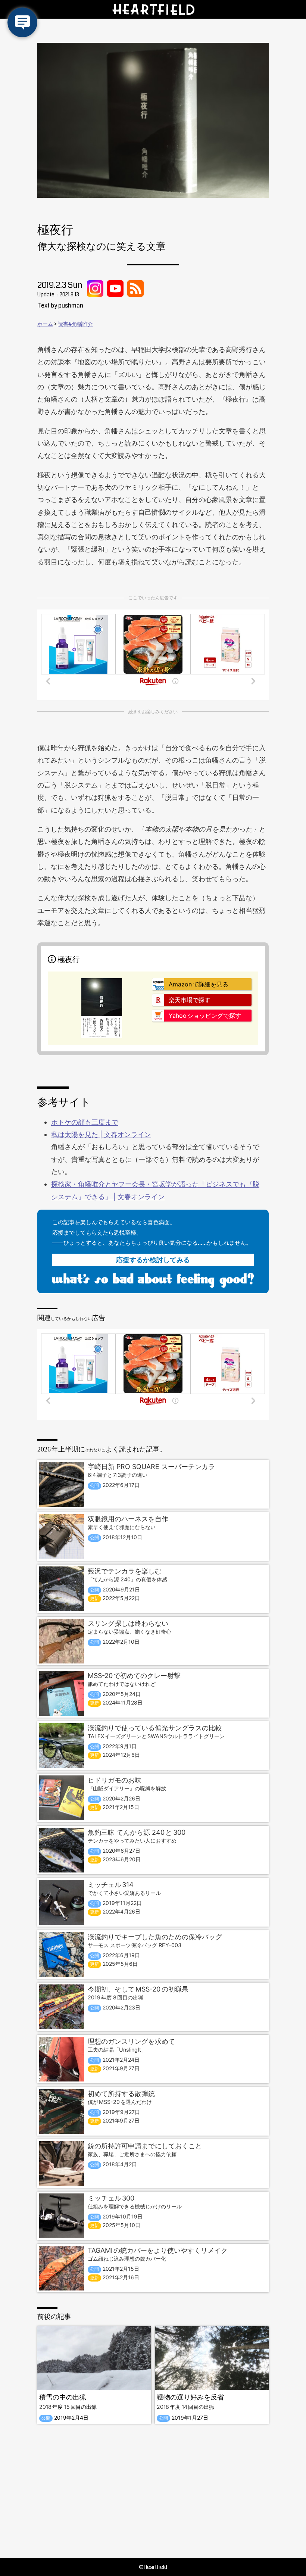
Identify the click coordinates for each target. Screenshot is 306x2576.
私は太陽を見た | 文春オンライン (101, 1134)
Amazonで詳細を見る (199, 984)
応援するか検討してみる (153, 1260)
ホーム (45, 324)
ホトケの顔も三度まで (85, 1122)
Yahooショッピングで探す (205, 1016)
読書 (63, 324)
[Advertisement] (153, 2491)
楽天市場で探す (190, 1000)
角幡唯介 (82, 324)
